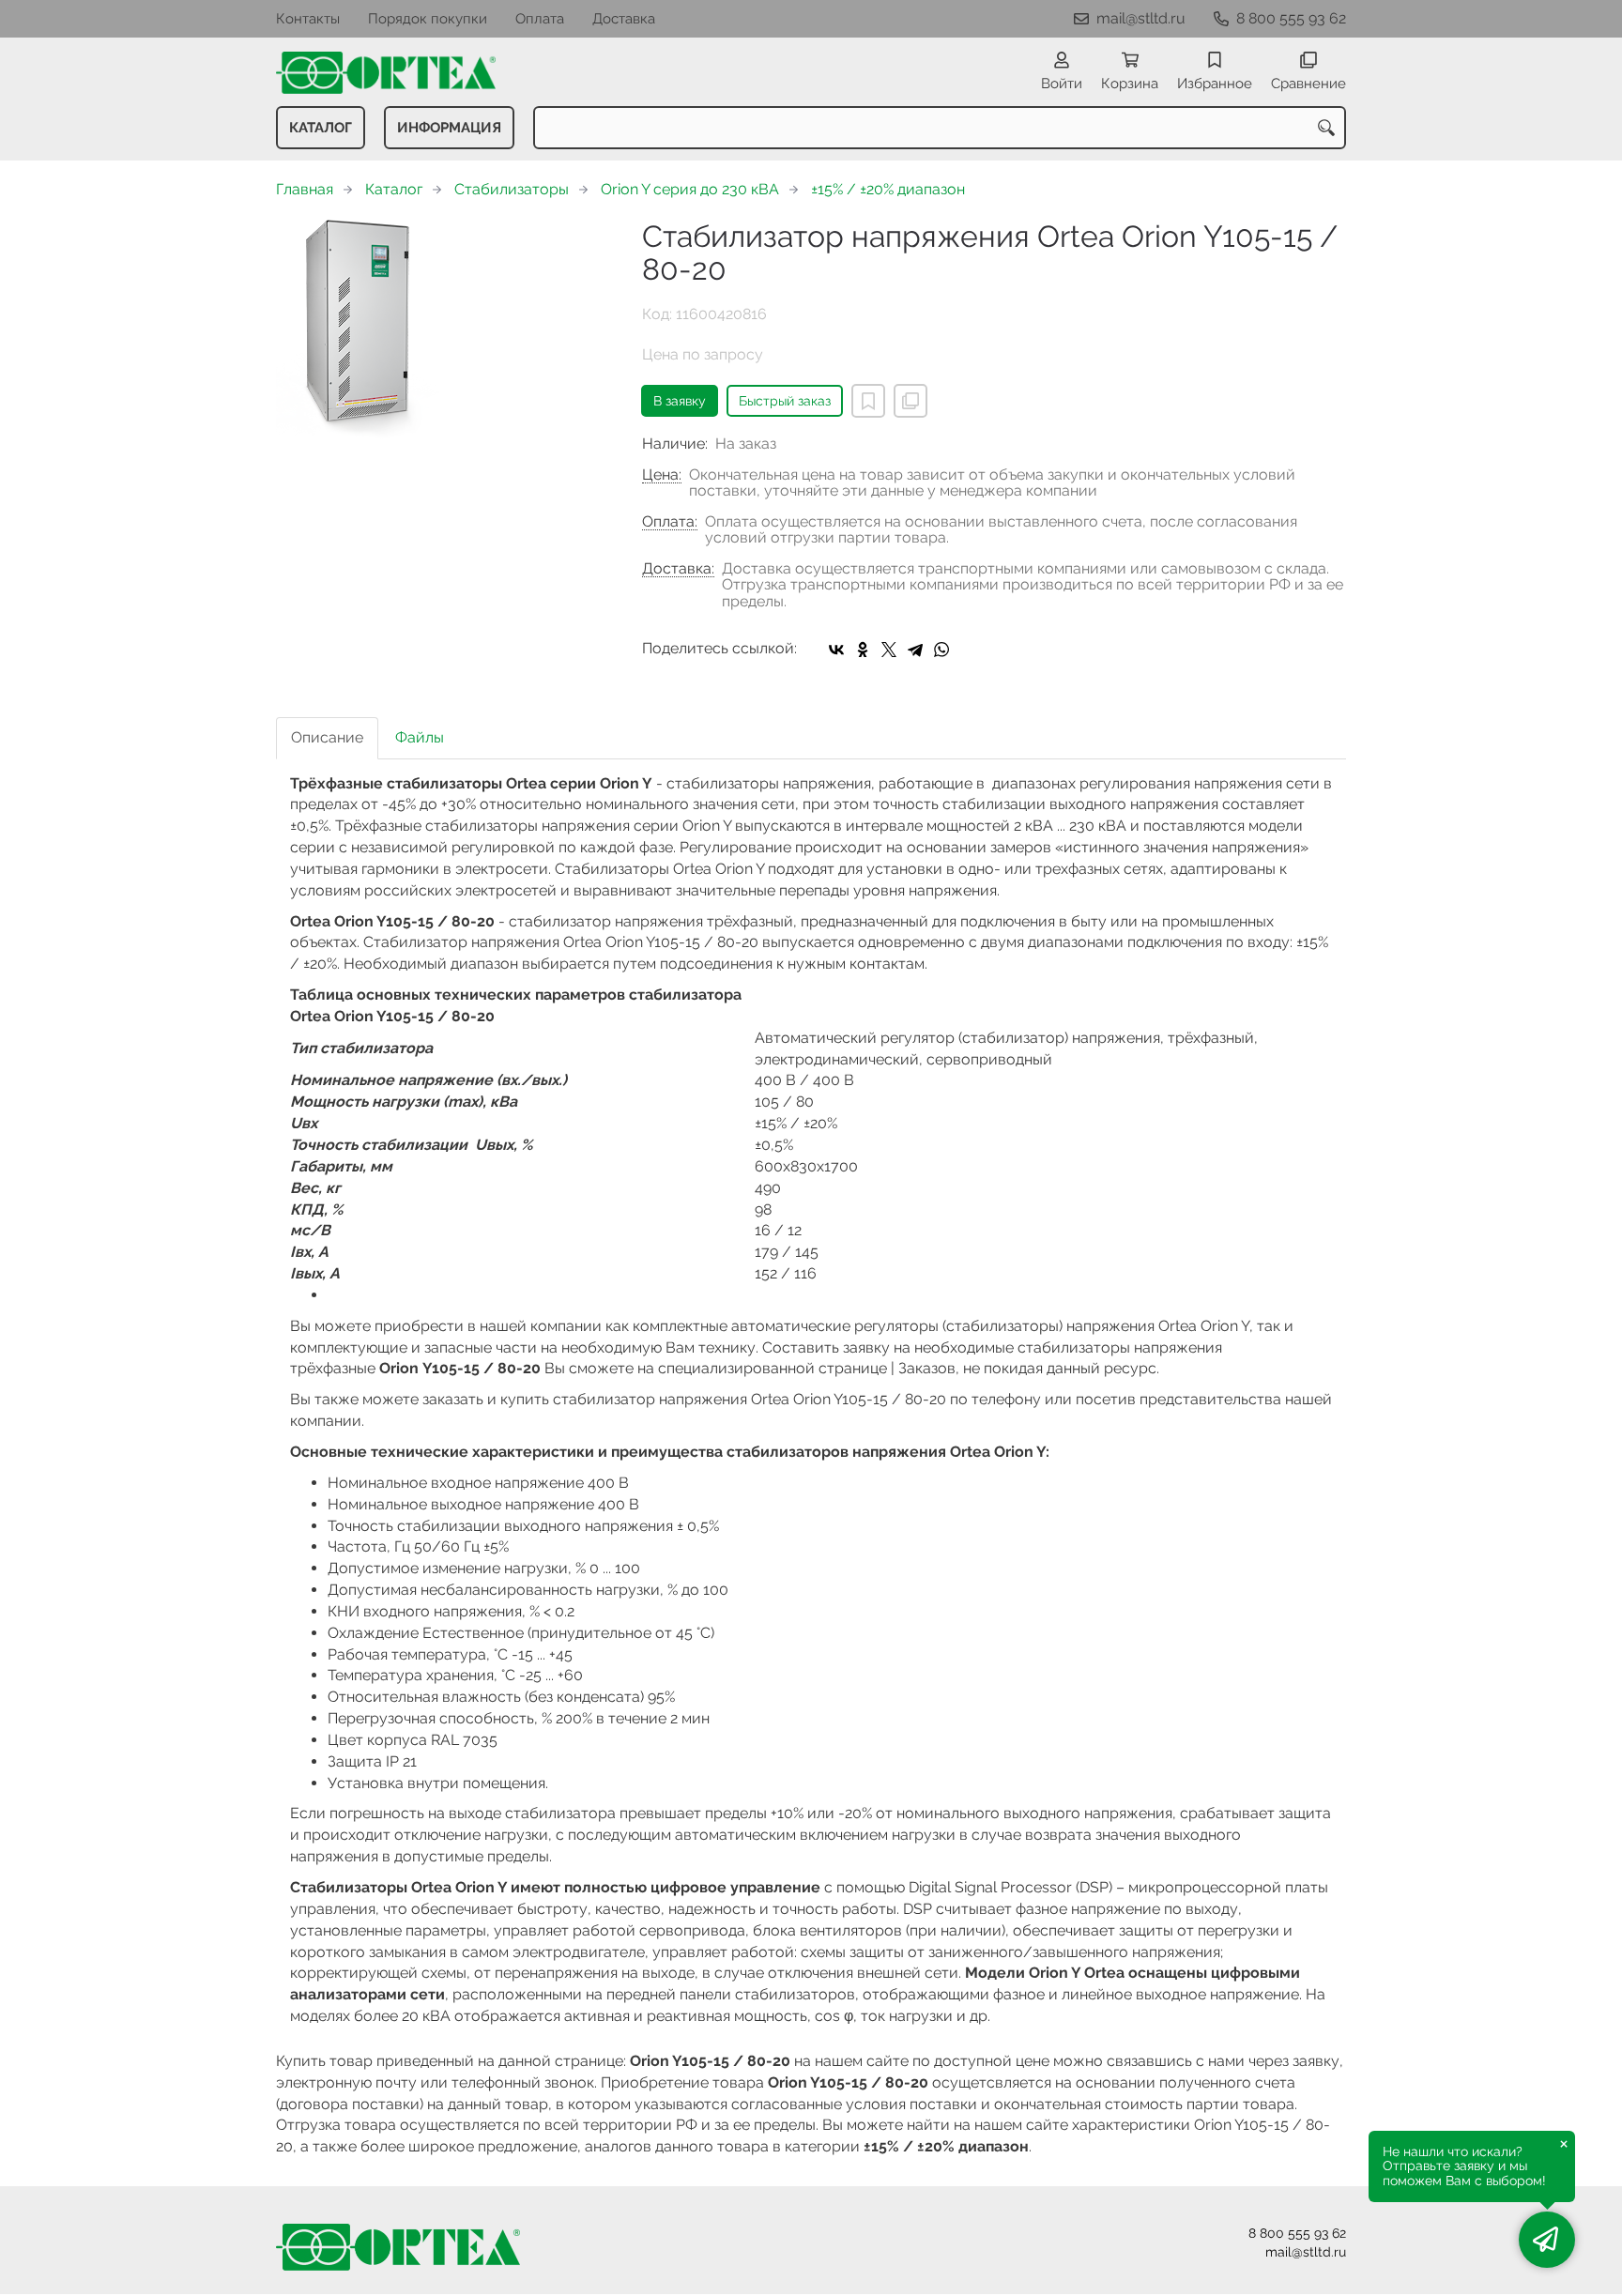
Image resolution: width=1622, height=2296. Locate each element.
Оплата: (670, 522)
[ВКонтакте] (836, 650)
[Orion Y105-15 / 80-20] (445, 330)
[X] (889, 650)
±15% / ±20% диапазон (888, 189)
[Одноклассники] (863, 650)
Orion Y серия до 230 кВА (690, 189)
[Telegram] (915, 650)
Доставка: (678, 569)
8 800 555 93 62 (1291, 18)
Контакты (308, 19)
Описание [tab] (327, 737)
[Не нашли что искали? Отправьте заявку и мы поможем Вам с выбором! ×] (1547, 2240)
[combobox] (940, 128)
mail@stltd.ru (1141, 18)
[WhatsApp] (941, 650)
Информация (449, 128)
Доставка (624, 19)
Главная (305, 189)
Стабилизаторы (512, 189)
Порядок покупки (428, 19)
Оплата (540, 19)
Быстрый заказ (785, 401)
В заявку (680, 401)
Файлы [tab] (420, 737)
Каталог (321, 128)
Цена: (662, 475)
